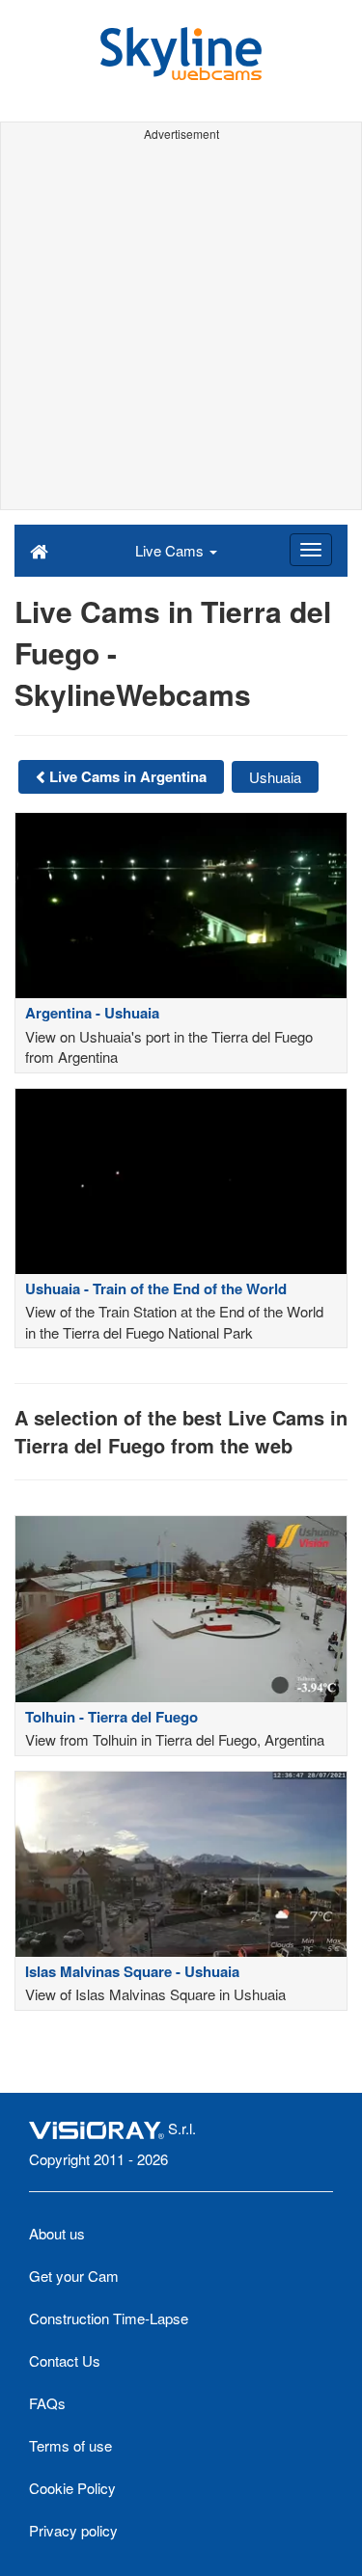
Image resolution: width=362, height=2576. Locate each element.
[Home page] (39, 550)
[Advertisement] (181, 328)
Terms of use (70, 2445)
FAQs (47, 2403)
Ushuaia (275, 777)
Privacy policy (73, 2530)
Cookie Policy (72, 2488)
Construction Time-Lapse (109, 2318)
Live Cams (171, 550)
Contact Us (65, 2360)
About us (57, 2233)
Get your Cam (74, 2276)
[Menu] (311, 550)
